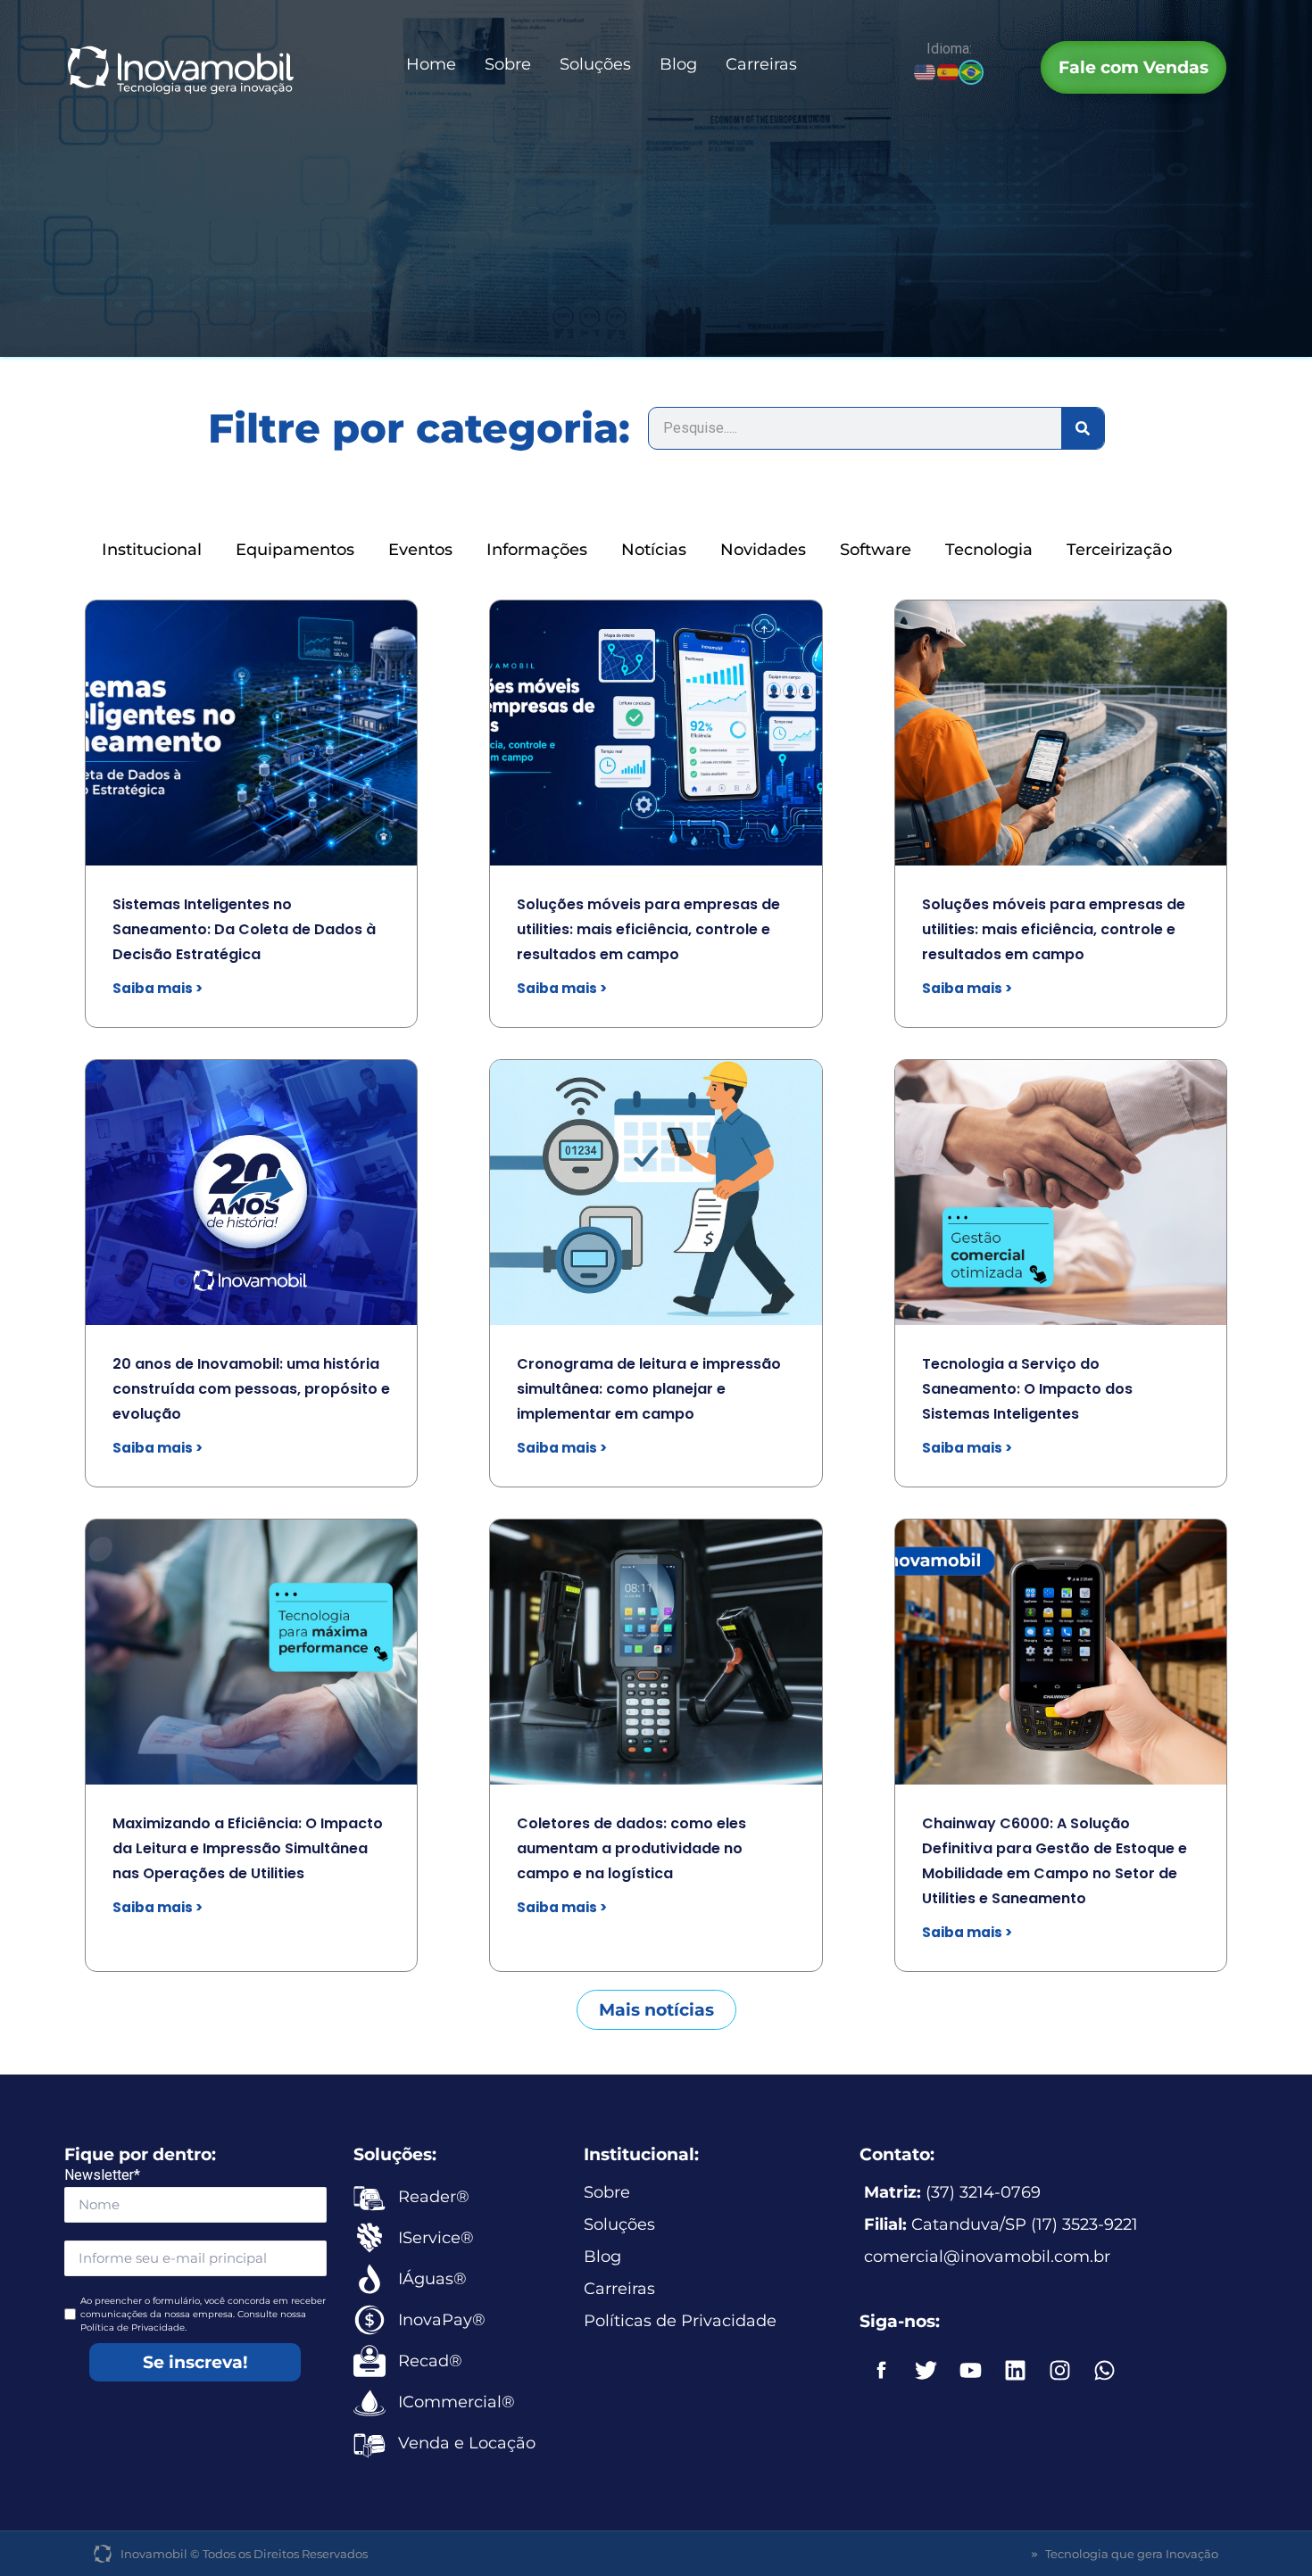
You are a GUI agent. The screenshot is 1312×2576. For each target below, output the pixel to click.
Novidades (763, 550)
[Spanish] (949, 71)
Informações (537, 550)
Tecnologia (989, 550)
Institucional (152, 550)
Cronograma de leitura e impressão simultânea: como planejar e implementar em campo (649, 1389)
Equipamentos (295, 550)
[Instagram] (1060, 2370)
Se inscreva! (195, 2362)
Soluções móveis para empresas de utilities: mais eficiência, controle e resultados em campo (648, 929)
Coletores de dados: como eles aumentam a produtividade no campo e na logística (631, 1848)
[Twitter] (926, 2370)
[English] (926, 71)
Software (876, 550)
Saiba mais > (158, 988)
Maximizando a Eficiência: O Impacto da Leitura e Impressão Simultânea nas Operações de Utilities (248, 1848)
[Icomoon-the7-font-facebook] (882, 2370)
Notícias (654, 550)
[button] (656, 2010)
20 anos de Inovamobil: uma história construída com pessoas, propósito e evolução (251, 1389)
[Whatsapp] (1105, 2370)
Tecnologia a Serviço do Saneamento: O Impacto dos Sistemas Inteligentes (1027, 1389)
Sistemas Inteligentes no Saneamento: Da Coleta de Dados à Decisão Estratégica (244, 929)
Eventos (420, 550)
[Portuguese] (972, 71)
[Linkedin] (1016, 2370)
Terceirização (1119, 550)
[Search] (1083, 428)
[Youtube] (971, 2370)
